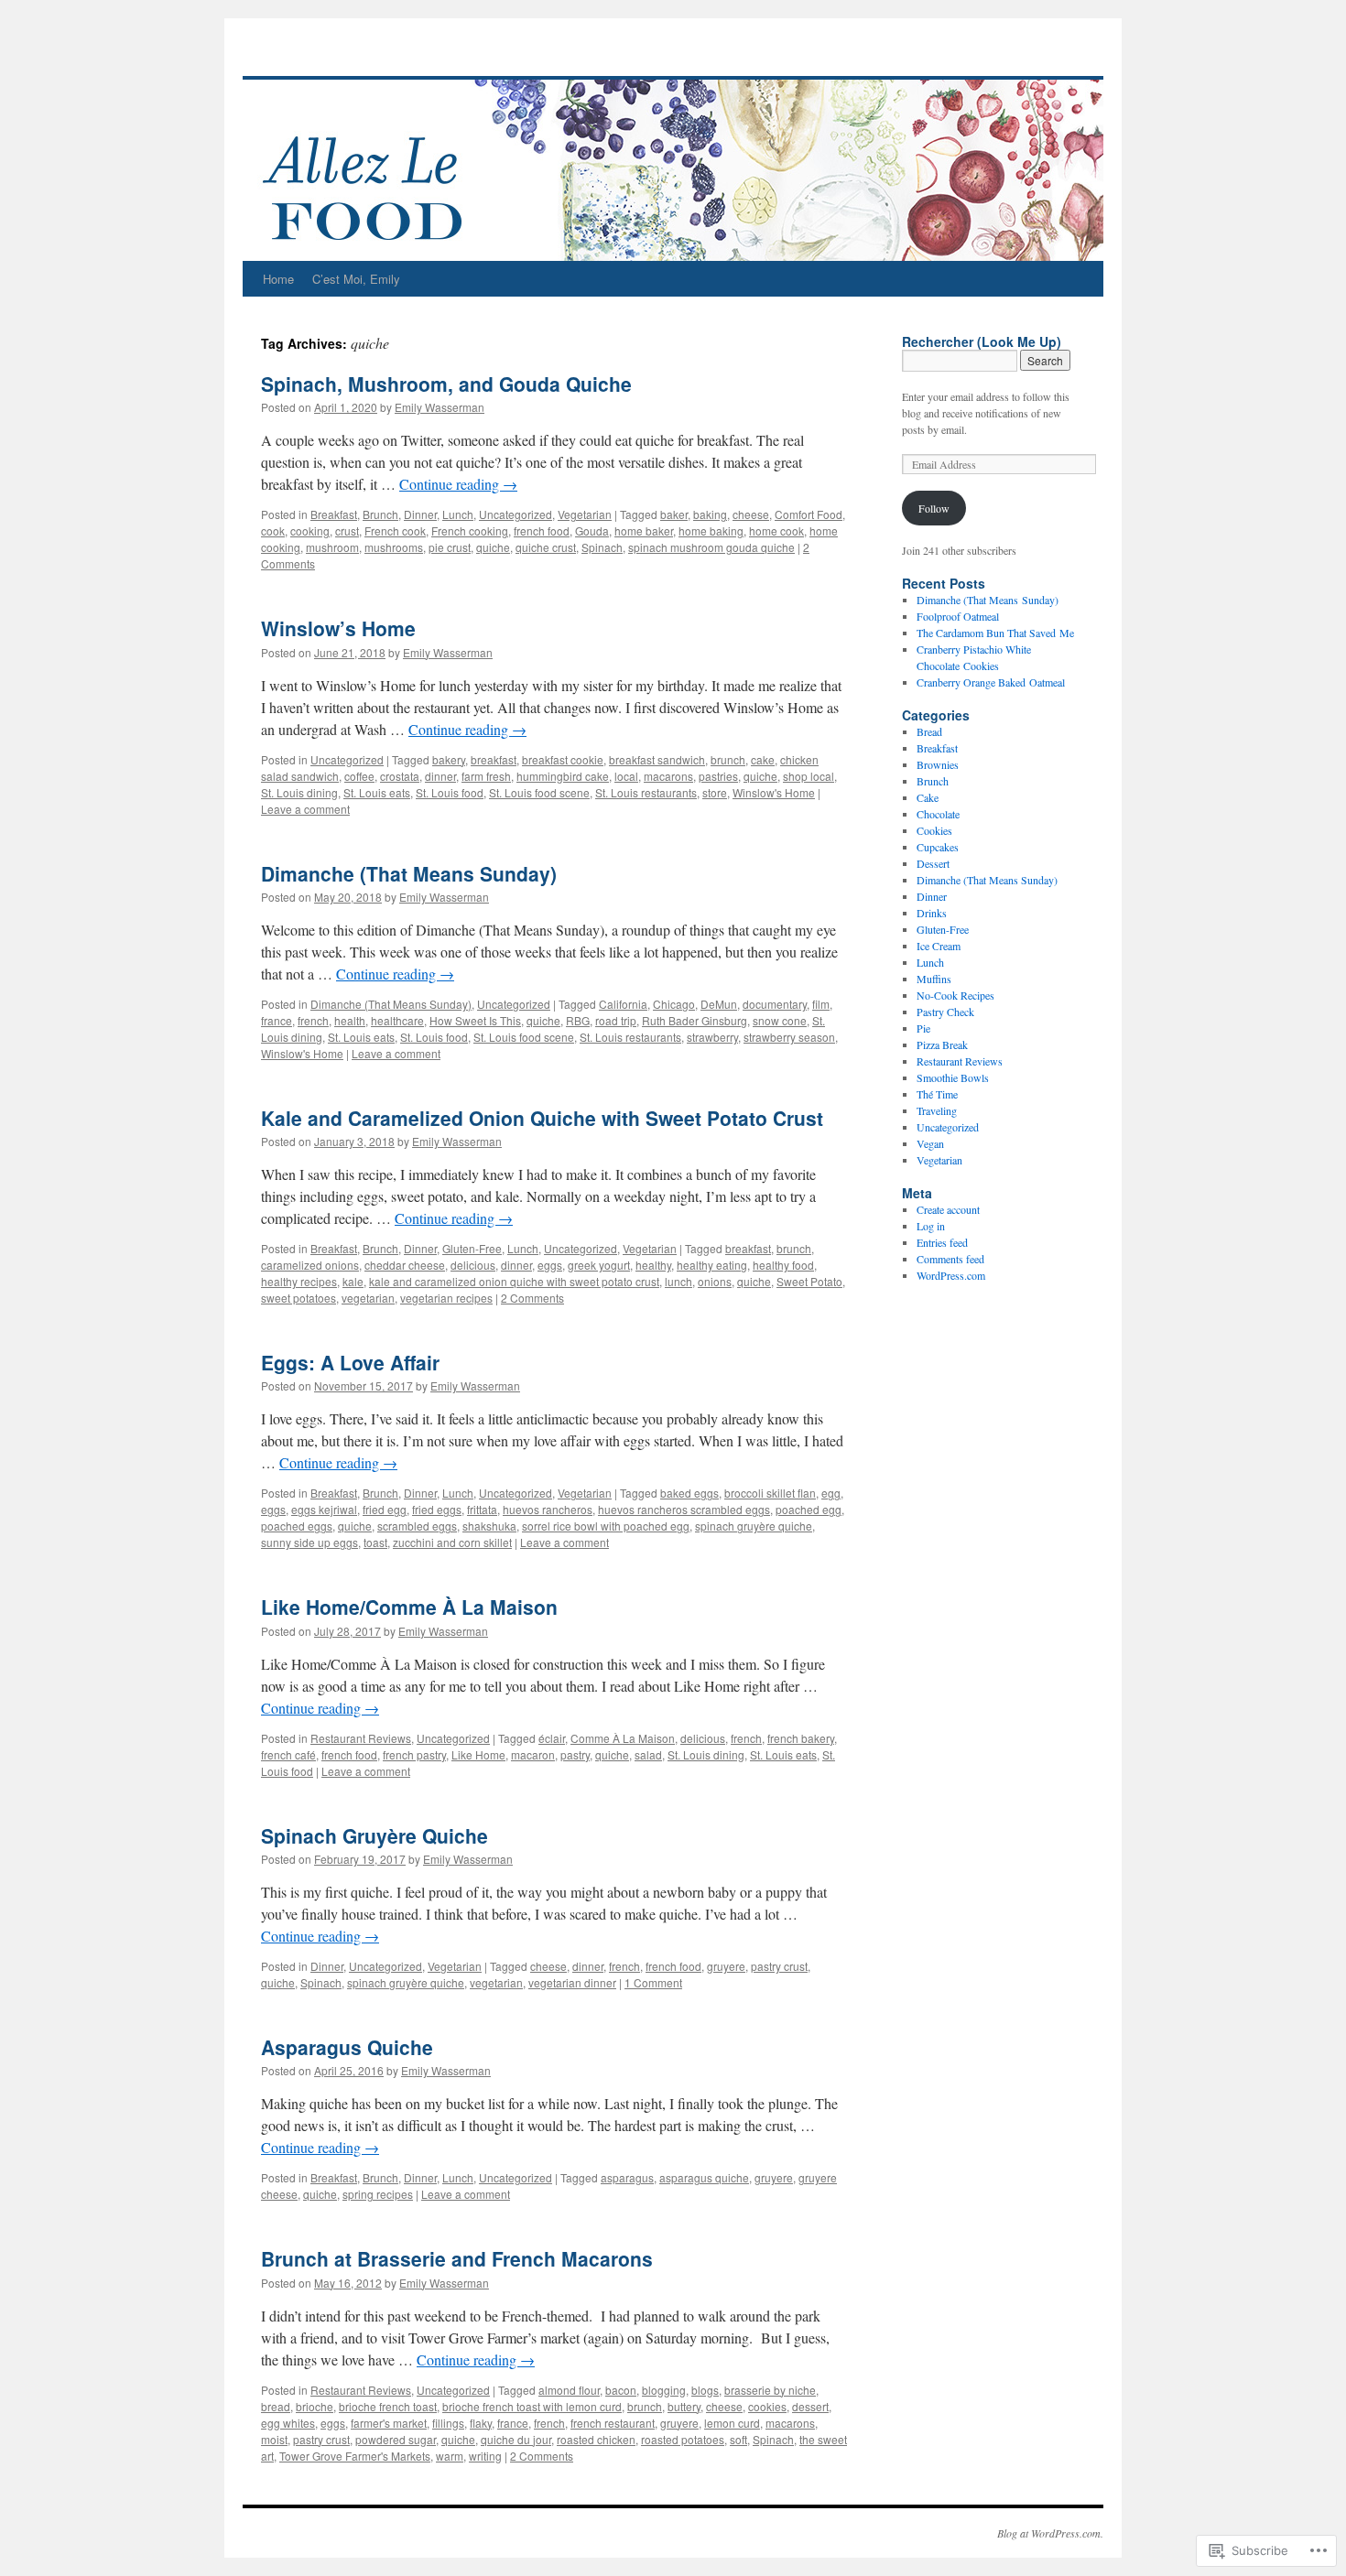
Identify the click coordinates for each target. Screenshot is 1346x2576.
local (626, 776)
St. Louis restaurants (646, 792)
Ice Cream (939, 946)
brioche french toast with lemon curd (532, 2406)
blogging (664, 2390)
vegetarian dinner (572, 1982)
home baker (644, 530)
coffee (359, 776)
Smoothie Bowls (953, 1077)
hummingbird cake (563, 776)
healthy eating (712, 1265)
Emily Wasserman (440, 407)
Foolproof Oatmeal (958, 616)
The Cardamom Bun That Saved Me (995, 633)
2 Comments (532, 1298)
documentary (775, 1004)
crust (347, 530)
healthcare (397, 1020)
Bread (929, 731)
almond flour (569, 2390)
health (350, 1020)
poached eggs (297, 1526)
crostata (400, 776)
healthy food (783, 1265)
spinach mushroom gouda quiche (711, 547)
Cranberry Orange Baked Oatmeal (991, 682)
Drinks (932, 913)
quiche (493, 547)
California (623, 1004)
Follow (934, 508)
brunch (728, 759)
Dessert (933, 863)
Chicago (674, 1004)
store (715, 792)
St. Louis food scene (539, 792)
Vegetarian (585, 514)
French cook (395, 530)
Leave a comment (305, 809)
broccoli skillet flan (770, 1493)
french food (542, 530)
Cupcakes (938, 847)
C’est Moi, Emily (356, 279)
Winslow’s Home (338, 628)
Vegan (930, 1143)
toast (375, 1542)
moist (274, 2439)
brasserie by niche (770, 2390)
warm (450, 2456)
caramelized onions (310, 1265)
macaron (533, 1754)
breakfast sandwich (657, 759)
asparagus (627, 2177)
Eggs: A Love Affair (350, 1362)
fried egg (385, 1509)
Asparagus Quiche (347, 2047)
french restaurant (613, 2423)
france (277, 1020)
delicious (473, 1265)
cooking (310, 530)
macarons (668, 776)
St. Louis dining (299, 792)
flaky (481, 2423)
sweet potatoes (299, 1298)
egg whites (288, 2423)
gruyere (726, 1966)
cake (763, 759)
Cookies (934, 830)
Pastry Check (945, 1012)
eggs (550, 1265)
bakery (449, 759)
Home (278, 279)
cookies (767, 2406)
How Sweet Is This (475, 1020)
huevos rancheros (548, 1509)
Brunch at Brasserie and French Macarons (457, 2258)
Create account (948, 1209)
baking (710, 514)
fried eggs (437, 1509)
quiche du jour (516, 2439)
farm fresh (486, 776)
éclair (552, 1738)
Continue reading (458, 484)
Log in (931, 1226)
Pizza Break (942, 1044)
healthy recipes (299, 1281)
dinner (440, 776)
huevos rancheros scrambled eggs (684, 1509)
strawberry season (789, 1037)
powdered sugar (396, 2439)
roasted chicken (596, 2439)
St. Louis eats (377, 792)
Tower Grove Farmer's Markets (355, 2456)
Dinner (420, 514)
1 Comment (653, 1982)
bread (276, 2406)
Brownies (938, 764)
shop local (809, 776)
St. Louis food (450, 792)
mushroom (332, 547)
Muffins (934, 979)
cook (273, 530)
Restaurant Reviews (361, 1738)
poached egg (809, 1509)
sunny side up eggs (309, 1542)
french (313, 1020)
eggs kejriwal (324, 1509)
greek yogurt (599, 1265)
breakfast (494, 759)
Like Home (478, 1754)
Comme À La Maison (623, 1738)
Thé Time (937, 1094)
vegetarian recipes (446, 1298)
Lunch (458, 514)
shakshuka (489, 1526)
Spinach (602, 547)
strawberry (712, 1037)
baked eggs (689, 1493)
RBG (578, 1020)
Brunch (380, 514)
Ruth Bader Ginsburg (695, 1020)
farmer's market (389, 2423)
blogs (705, 2390)
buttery (684, 2406)
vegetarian (368, 1298)
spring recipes (378, 2194)
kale (353, 1281)
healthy (653, 1265)
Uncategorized (516, 514)
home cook (776, 530)
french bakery (801, 1738)
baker (674, 514)
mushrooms (394, 547)
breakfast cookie (563, 759)
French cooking (470, 530)
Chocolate (938, 814)
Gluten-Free (472, 1248)
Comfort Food (809, 514)
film (821, 1004)
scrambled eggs (417, 1526)
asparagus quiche (704, 2177)
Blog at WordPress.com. (1050, 2533)
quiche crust (546, 547)
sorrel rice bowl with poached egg (606, 1526)
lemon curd (732, 2423)
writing (485, 2456)
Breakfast (334, 514)
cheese (751, 514)
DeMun (719, 1004)
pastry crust (779, 1966)
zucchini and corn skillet (452, 1542)
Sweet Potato (809, 1281)
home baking (711, 530)
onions (715, 1281)
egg (831, 1493)
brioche (315, 2406)
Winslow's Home (774, 792)
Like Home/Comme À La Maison (409, 1607)
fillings (448, 2423)
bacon (621, 2390)
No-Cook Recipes (955, 995)
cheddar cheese (405, 1265)
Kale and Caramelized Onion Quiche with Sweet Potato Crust (542, 1118)
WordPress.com (951, 1275)
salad (648, 1754)
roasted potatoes (683, 2439)
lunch (678, 1281)
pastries (718, 776)
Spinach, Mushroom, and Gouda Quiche (446, 384)
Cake (928, 797)
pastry (575, 1754)
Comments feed (950, 1259)
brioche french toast (388, 2406)
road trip (616, 1020)
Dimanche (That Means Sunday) (409, 873)
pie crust (450, 547)
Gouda (592, 530)
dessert (810, 2406)
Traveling (937, 1110)
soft (738, 2439)
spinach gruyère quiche (754, 1526)
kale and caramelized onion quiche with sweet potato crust (514, 1281)
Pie (923, 1028)
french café (288, 1754)
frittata (482, 1509)
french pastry (414, 1754)
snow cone (780, 1020)
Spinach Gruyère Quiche (374, 1835)
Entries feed (942, 1242)
